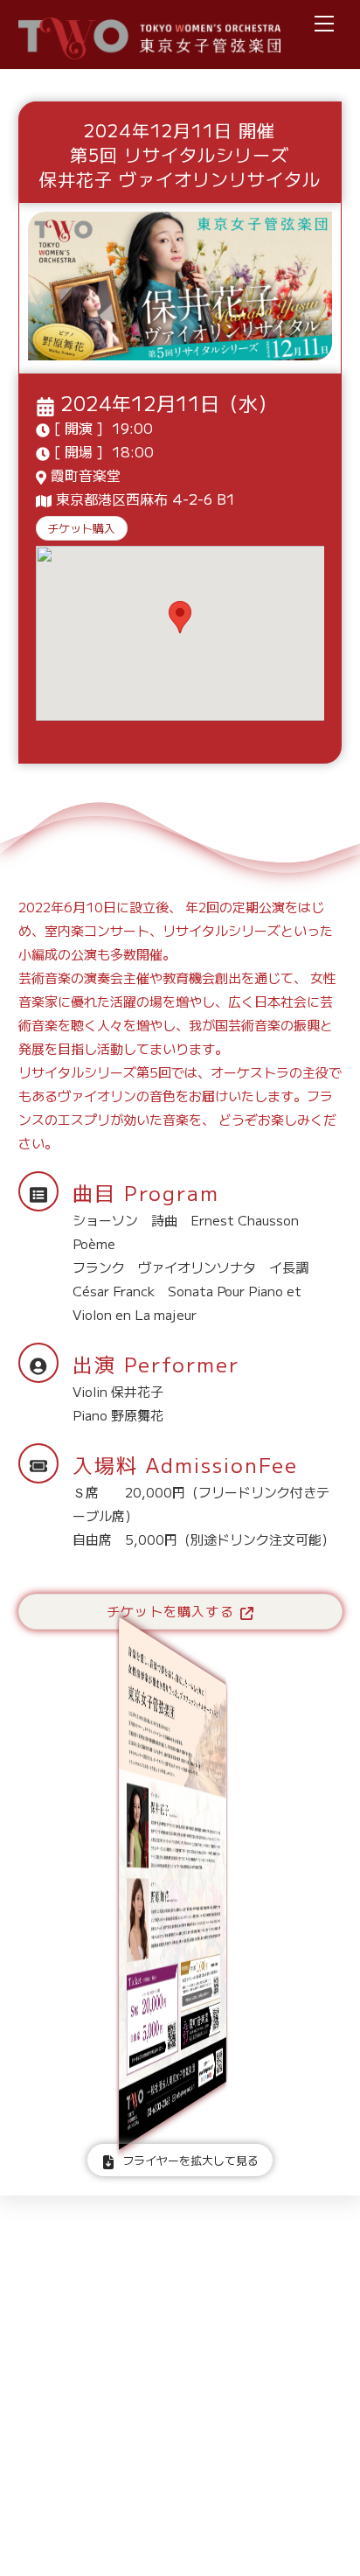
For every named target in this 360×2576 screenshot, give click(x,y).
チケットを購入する (170, 1611)
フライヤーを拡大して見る (190, 2160)
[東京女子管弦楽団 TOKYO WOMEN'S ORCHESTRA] (149, 50)
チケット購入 (81, 528)
